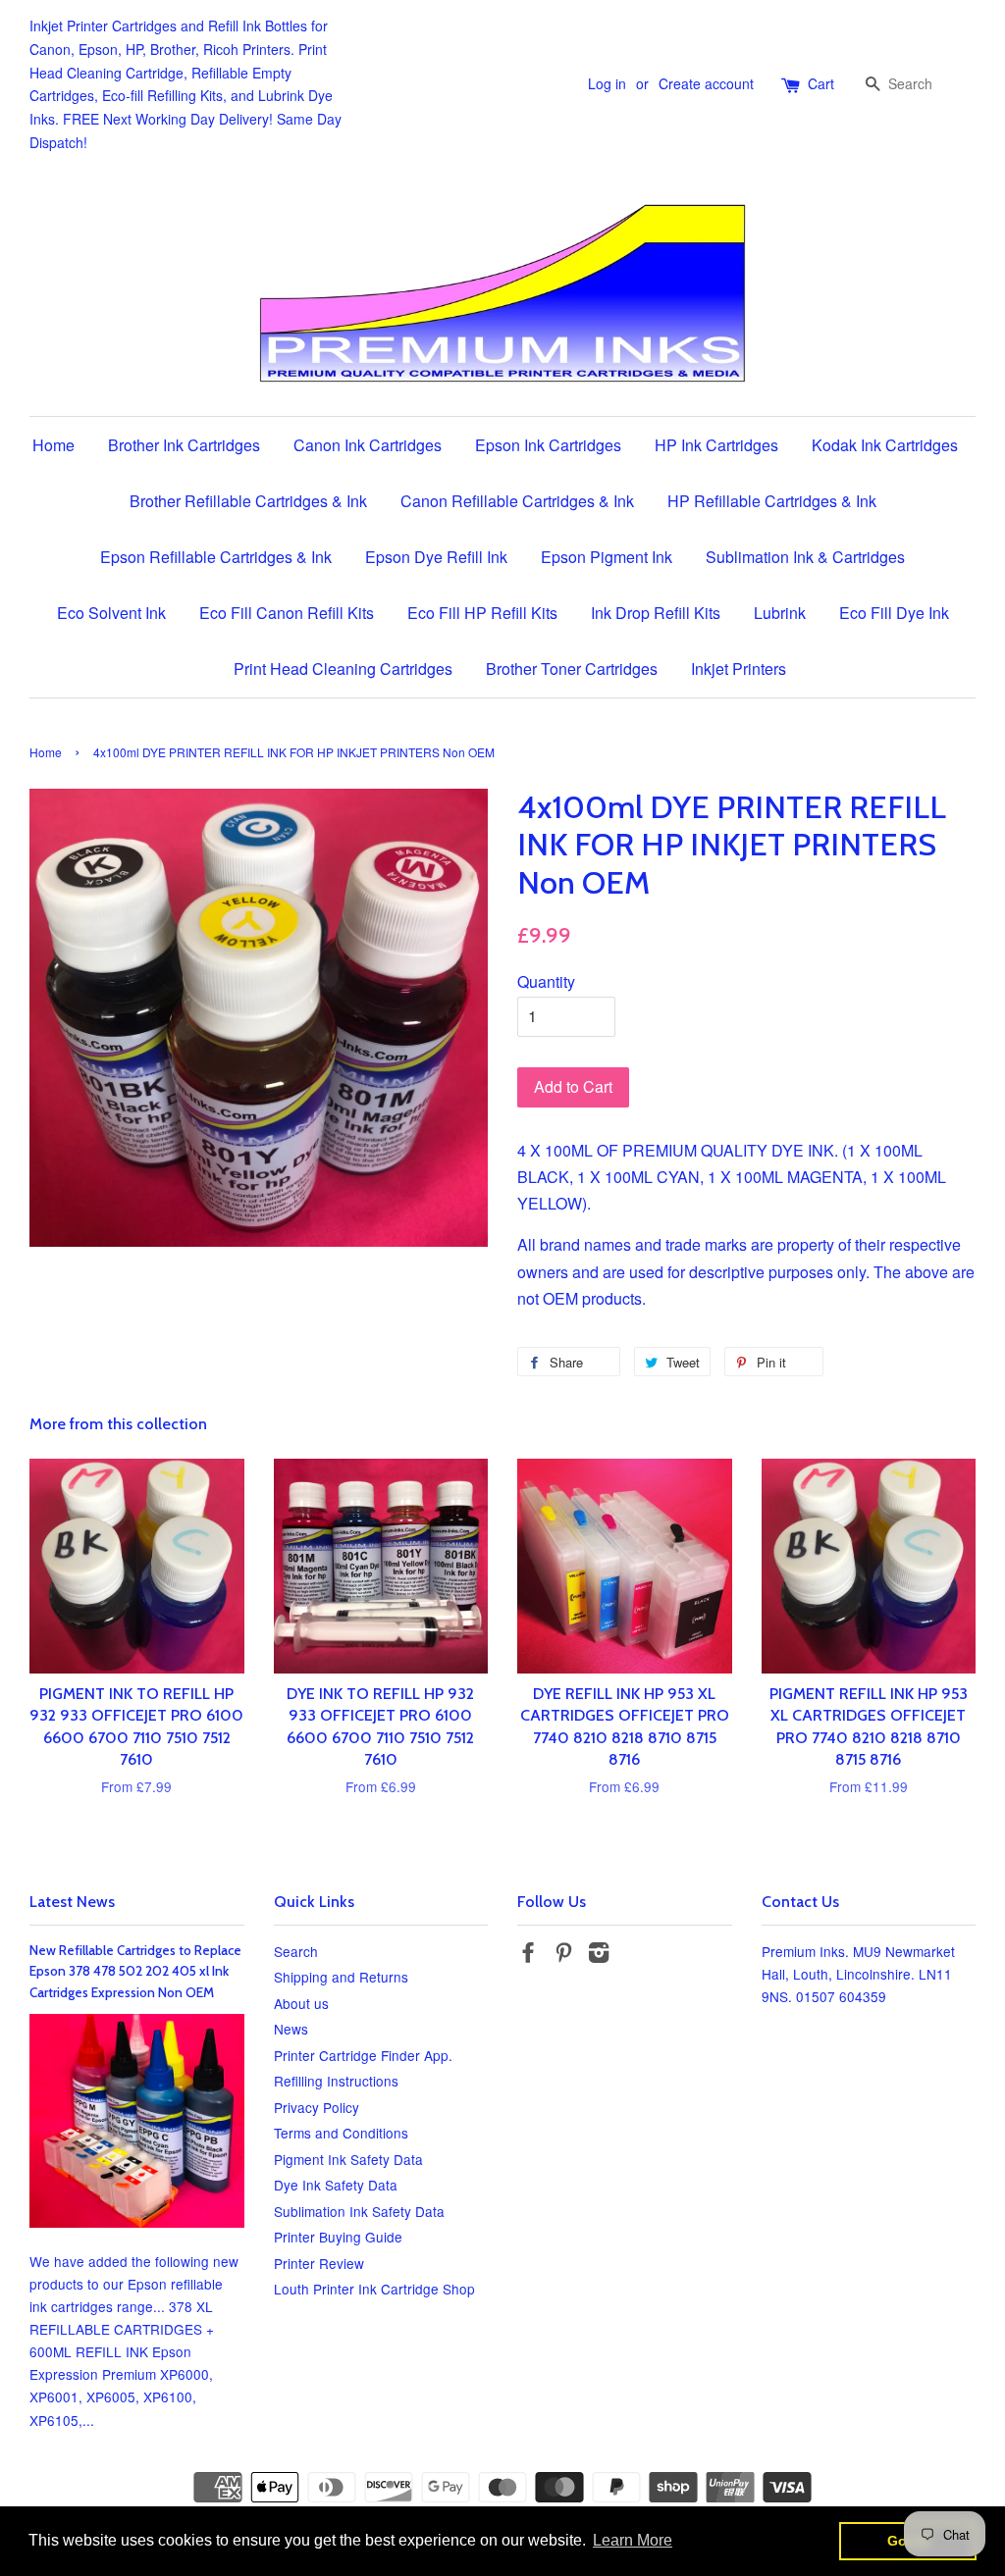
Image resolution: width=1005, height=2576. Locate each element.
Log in (607, 83)
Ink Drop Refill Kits (656, 613)
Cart (821, 83)
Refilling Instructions (336, 2081)
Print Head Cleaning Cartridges (343, 669)
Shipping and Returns (341, 1977)
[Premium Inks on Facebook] (528, 1955)
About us (301, 2003)
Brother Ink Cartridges (184, 445)
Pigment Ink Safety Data (348, 2159)
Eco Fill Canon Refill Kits (287, 613)
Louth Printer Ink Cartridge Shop (374, 2289)
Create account (706, 83)
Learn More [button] (633, 2540)
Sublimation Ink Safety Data (359, 2211)
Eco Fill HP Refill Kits (482, 613)
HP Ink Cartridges (716, 445)
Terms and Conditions (341, 2133)
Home (53, 445)
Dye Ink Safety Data (336, 2185)
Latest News (72, 1902)
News (291, 2029)
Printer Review (319, 2263)
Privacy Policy (317, 2107)
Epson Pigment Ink (607, 557)
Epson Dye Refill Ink (436, 557)
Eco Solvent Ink (111, 613)
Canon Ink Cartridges (368, 445)
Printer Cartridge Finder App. (363, 2055)
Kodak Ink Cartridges (885, 445)
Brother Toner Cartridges (572, 669)
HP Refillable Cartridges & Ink (772, 501)
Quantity (546, 981)
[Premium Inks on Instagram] (599, 1955)
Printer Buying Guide (338, 2237)
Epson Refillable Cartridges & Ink (216, 557)
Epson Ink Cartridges (548, 445)
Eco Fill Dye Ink (894, 613)
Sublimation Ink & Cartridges (805, 557)
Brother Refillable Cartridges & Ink (248, 501)
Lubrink (780, 613)
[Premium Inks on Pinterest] (563, 1955)
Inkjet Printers (739, 669)
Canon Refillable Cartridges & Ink (517, 501)
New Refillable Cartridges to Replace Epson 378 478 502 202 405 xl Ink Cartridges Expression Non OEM (135, 1972)
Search (296, 1951)
